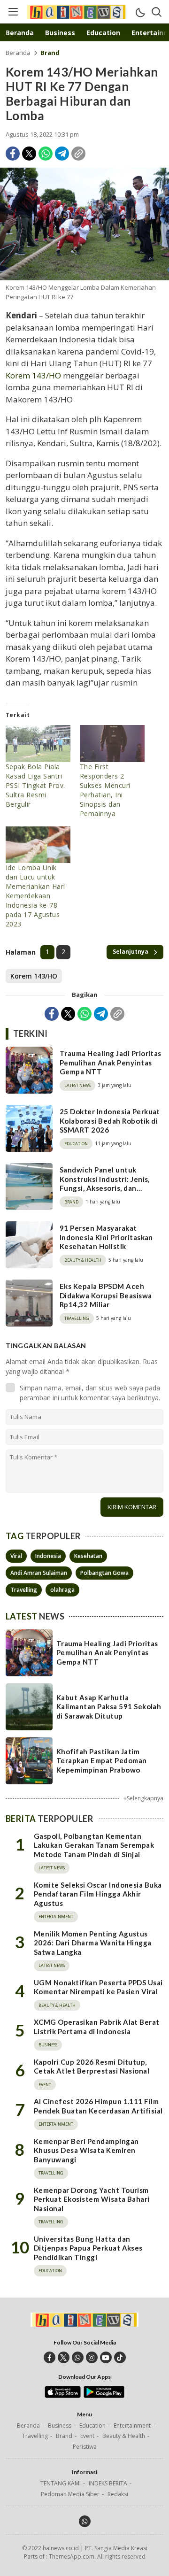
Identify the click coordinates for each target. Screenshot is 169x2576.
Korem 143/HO (33, 375)
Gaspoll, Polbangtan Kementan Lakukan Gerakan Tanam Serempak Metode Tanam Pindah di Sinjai (94, 1845)
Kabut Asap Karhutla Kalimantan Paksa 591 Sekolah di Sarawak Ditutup (109, 1707)
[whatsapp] (78, 2357)
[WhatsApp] (46, 154)
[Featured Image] (84, 224)
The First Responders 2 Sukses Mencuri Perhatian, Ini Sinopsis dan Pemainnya (105, 790)
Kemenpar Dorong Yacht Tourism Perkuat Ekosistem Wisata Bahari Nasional (92, 2199)
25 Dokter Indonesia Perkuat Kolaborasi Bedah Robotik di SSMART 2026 (110, 1121)
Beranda (18, 53)
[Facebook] (13, 154)
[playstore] (104, 2396)
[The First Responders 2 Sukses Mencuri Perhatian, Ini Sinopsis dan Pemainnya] (112, 744)
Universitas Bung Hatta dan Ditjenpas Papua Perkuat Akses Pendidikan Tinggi (88, 2248)
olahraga (62, 1590)
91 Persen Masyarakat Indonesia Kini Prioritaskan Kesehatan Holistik (106, 1237)
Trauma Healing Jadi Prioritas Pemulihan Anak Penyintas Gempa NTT (111, 1062)
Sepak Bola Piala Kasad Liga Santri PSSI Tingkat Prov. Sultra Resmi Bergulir (35, 785)
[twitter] (64, 2357)
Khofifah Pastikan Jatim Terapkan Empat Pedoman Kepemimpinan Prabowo (102, 1761)
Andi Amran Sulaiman (39, 1573)
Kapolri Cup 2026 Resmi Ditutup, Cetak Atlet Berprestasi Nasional (92, 2067)
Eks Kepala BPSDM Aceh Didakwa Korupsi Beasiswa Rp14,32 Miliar (106, 1295)
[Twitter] (29, 154)
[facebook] (50, 2357)
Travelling (24, 1590)
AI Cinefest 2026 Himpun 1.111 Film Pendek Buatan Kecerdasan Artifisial (98, 2106)
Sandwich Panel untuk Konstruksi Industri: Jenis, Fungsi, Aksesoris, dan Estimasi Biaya (105, 1184)
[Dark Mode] (140, 12)
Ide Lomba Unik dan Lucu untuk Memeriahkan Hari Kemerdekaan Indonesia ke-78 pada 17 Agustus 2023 (35, 896)
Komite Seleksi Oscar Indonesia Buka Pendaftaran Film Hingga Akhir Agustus (98, 1894)
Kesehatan (88, 1556)
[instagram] (92, 2357)
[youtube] (106, 2357)
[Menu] (13, 12)
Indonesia (48, 1556)
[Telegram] (62, 154)
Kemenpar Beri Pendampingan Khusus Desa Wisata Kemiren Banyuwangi (86, 2150)
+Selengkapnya (143, 1798)
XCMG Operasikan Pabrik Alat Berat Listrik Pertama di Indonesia (97, 2027)
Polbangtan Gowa (104, 1573)
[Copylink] (78, 154)
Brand (50, 53)
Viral (16, 1556)
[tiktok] (120, 2357)
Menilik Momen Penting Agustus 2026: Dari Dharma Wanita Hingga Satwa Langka (93, 1943)
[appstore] (63, 2396)
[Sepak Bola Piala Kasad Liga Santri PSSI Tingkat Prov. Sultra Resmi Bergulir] (38, 744)
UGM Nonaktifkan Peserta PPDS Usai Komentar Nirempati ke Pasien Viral (98, 1987)
